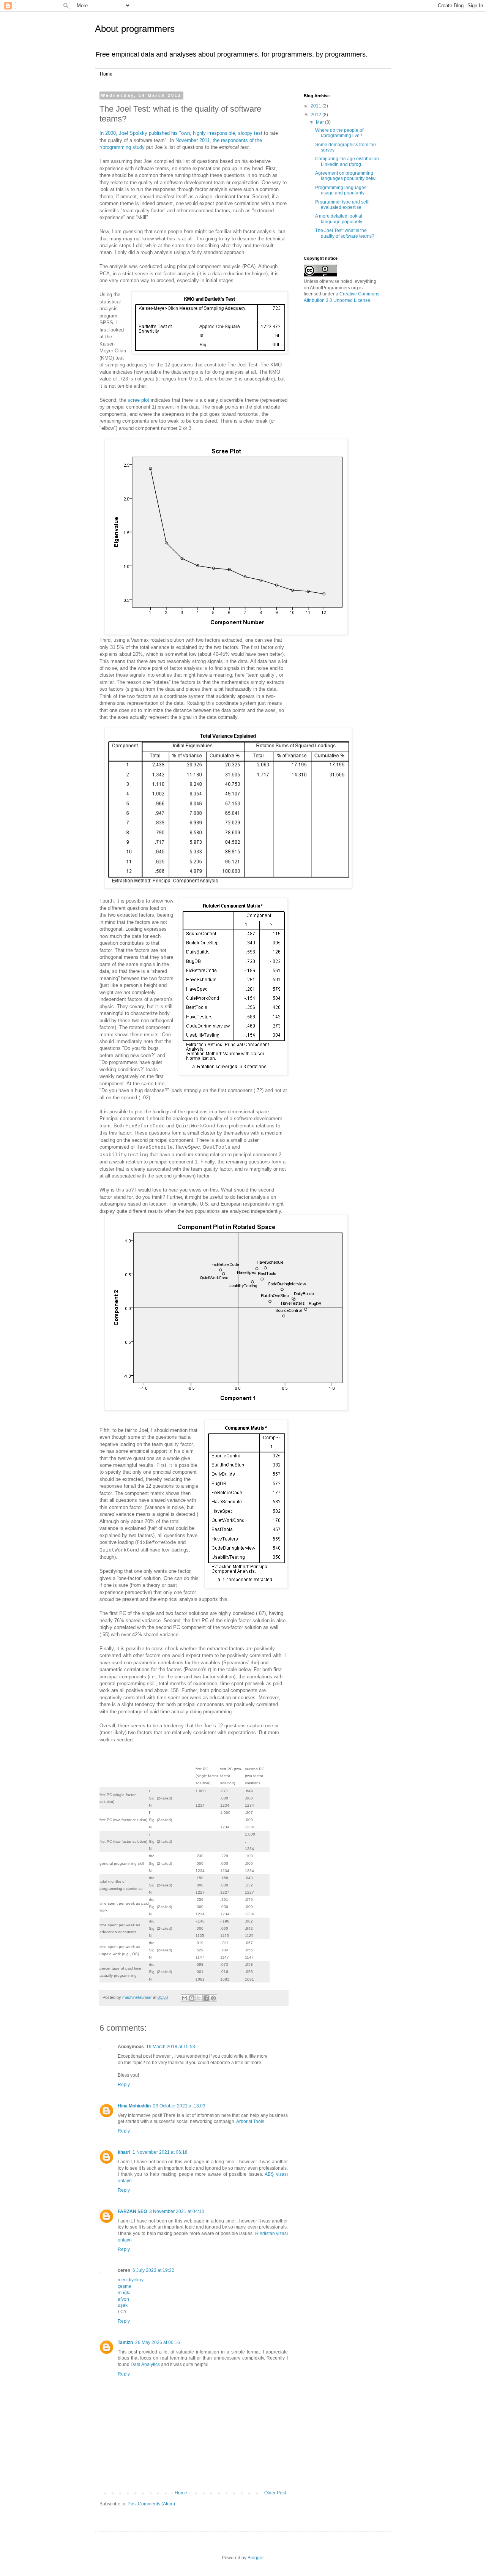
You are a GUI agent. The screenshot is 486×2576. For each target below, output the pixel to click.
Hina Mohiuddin (134, 2106)
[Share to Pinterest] (213, 1998)
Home (106, 74)
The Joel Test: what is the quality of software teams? (345, 233)
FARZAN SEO (132, 2211)
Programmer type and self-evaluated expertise (342, 205)
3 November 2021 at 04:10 (177, 2211)
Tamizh (125, 2342)
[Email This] (185, 1998)
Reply (124, 2085)
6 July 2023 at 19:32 (153, 2270)
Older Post (275, 2493)
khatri (124, 2152)
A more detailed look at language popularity (339, 219)
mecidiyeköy (131, 2280)
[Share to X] (199, 1998)
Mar (320, 122)
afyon (123, 2299)
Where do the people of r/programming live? (339, 133)
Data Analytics (145, 2364)
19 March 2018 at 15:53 (171, 2047)
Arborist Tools (250, 2121)
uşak (123, 2305)
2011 (316, 106)
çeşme (125, 2286)
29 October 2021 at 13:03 (179, 2106)
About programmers (135, 29)
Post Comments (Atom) (151, 2504)
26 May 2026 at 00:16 (158, 2342)
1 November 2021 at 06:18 (160, 2152)
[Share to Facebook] (206, 1998)
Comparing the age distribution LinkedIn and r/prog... (347, 161)
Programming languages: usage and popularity (341, 190)
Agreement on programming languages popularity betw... (347, 176)
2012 (316, 115)
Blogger (256, 2558)
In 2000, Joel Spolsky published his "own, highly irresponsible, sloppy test (181, 133)
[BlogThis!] (192, 1998)
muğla (124, 2293)
